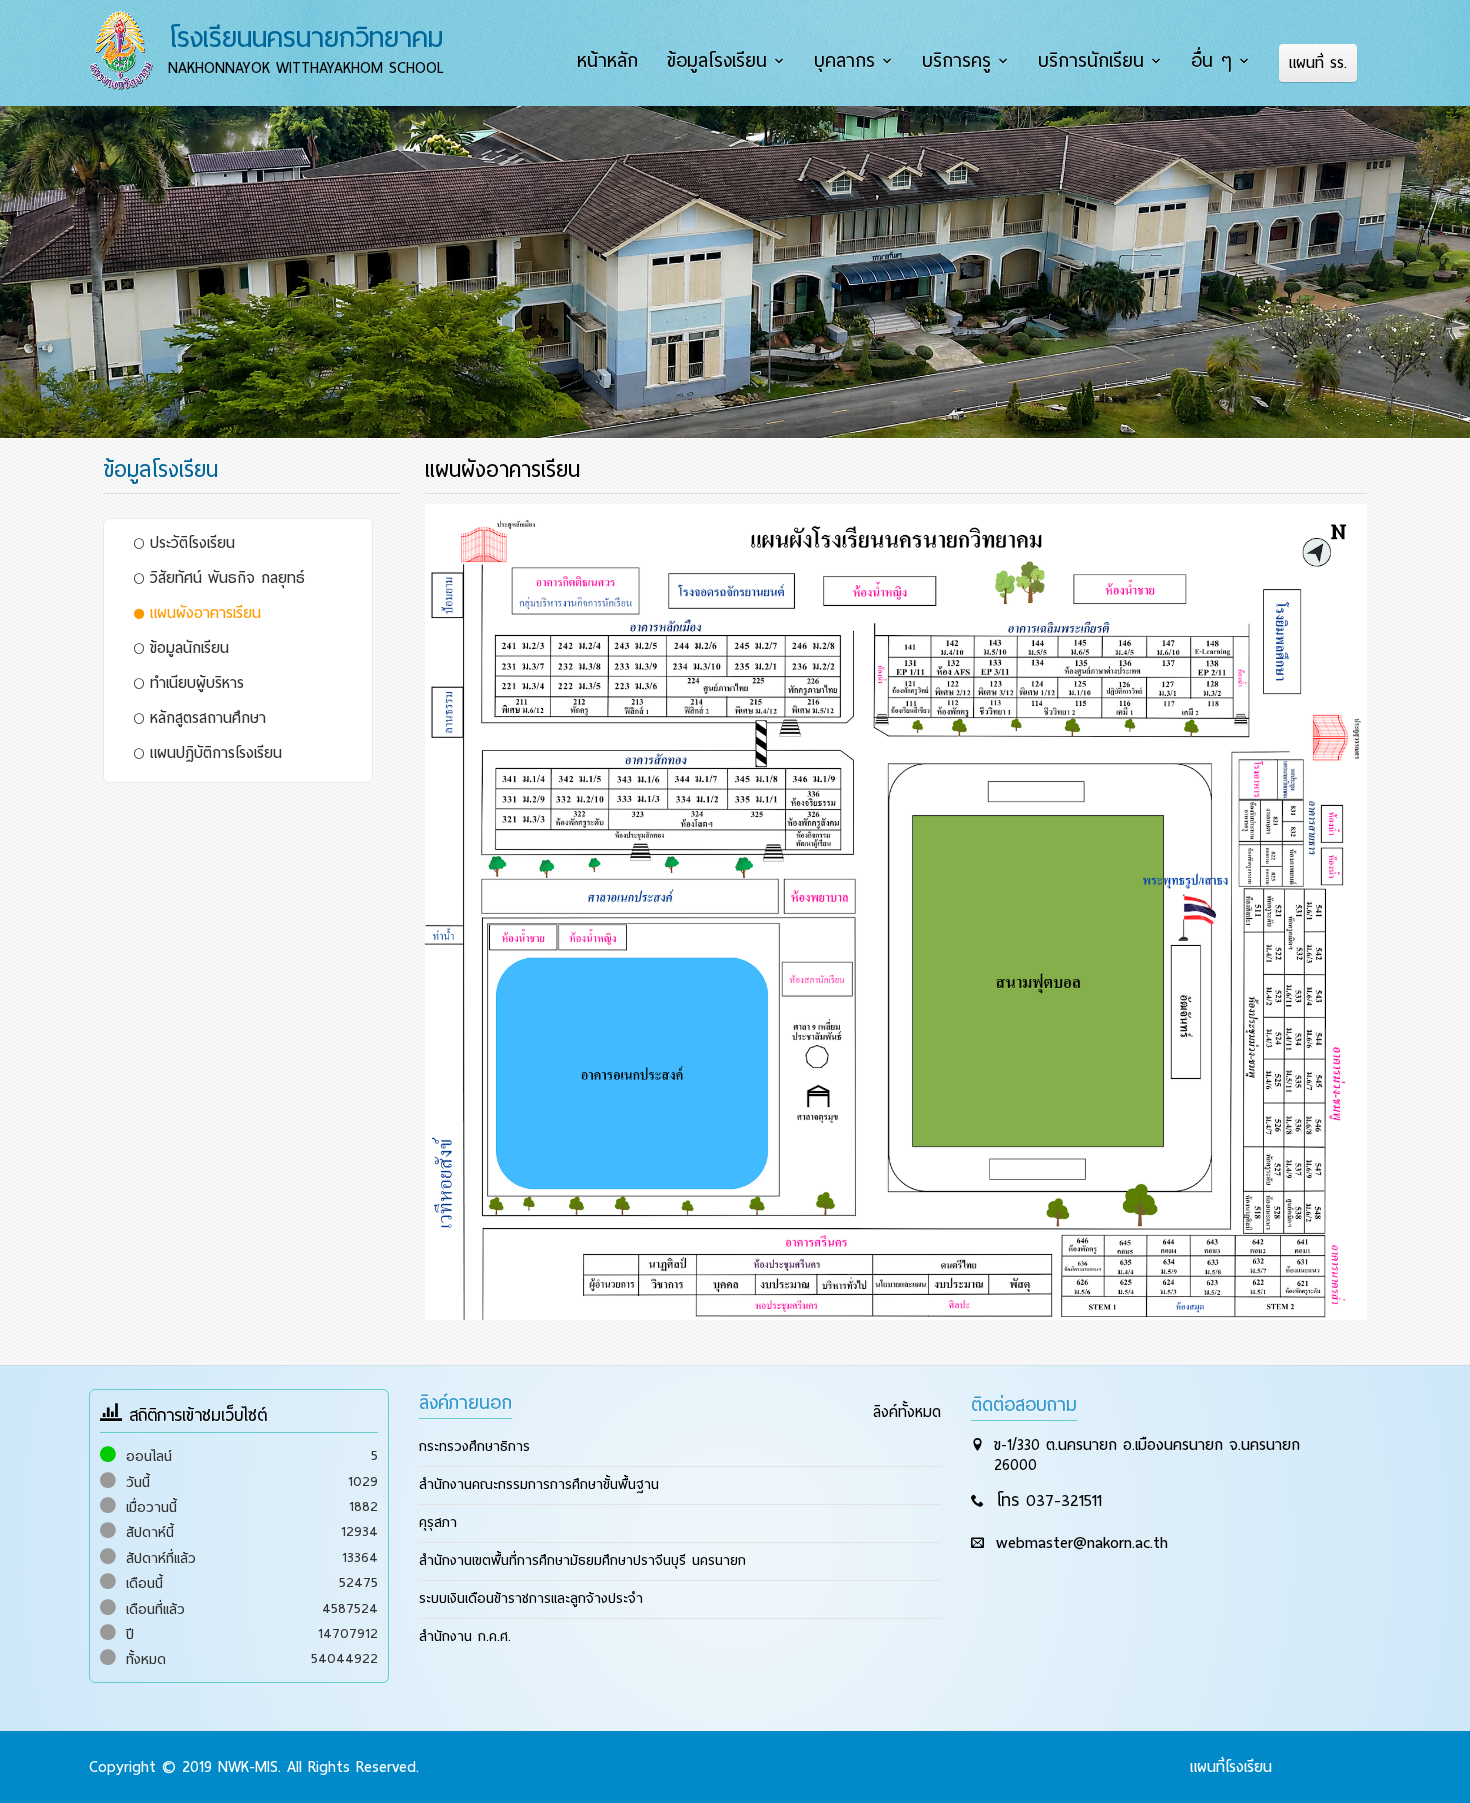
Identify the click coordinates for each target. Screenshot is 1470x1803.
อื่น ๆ (1211, 61)
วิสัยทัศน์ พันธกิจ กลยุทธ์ (224, 578)
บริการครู (956, 61)
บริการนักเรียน (1091, 61)
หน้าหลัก (607, 61)
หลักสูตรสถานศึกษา (205, 718)
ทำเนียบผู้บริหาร (194, 683)
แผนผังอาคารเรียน (202, 613)
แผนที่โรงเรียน (1231, 1767)
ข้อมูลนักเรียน (186, 648)
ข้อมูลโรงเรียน (717, 61)
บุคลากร (844, 61)
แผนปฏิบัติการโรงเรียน (213, 753)
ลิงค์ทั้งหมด (907, 1412)
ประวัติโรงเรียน (189, 543)
